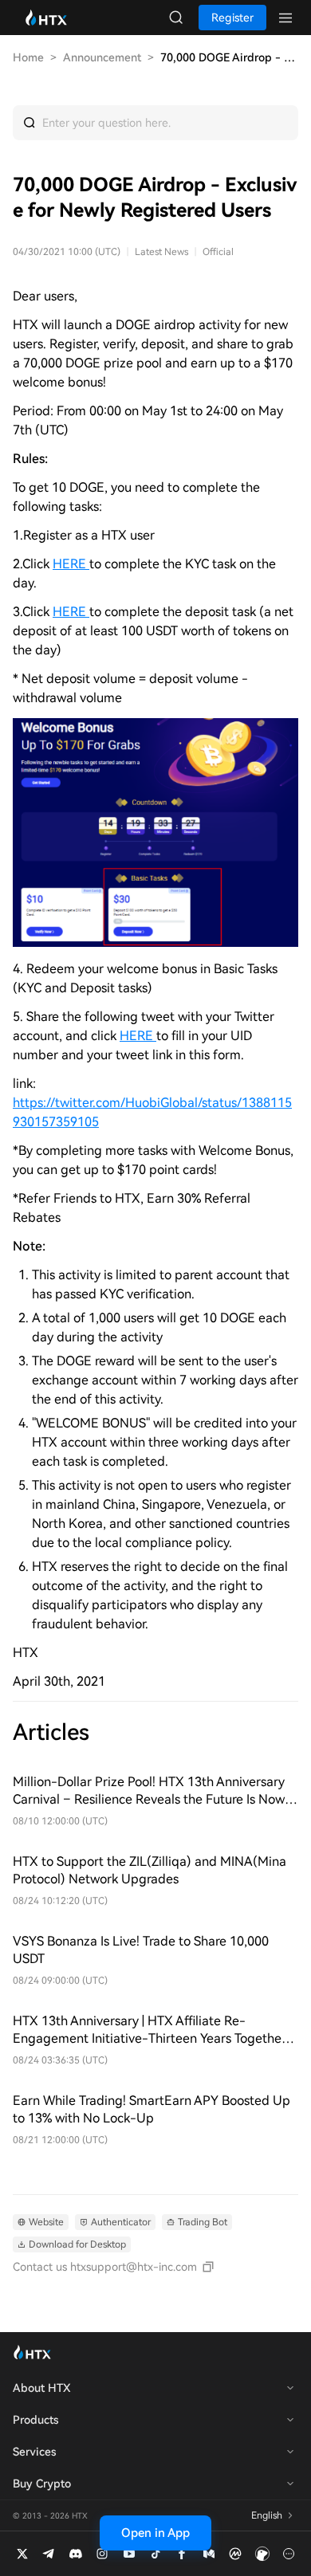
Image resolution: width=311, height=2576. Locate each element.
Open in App (155, 2533)
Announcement (102, 57)
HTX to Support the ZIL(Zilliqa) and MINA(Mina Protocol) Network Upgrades (150, 1870)
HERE (71, 612)
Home (28, 57)
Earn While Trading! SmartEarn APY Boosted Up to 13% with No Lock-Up (152, 2109)
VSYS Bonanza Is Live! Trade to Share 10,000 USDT (141, 1950)
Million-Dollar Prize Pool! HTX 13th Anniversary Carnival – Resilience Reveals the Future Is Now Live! (149, 1791)
